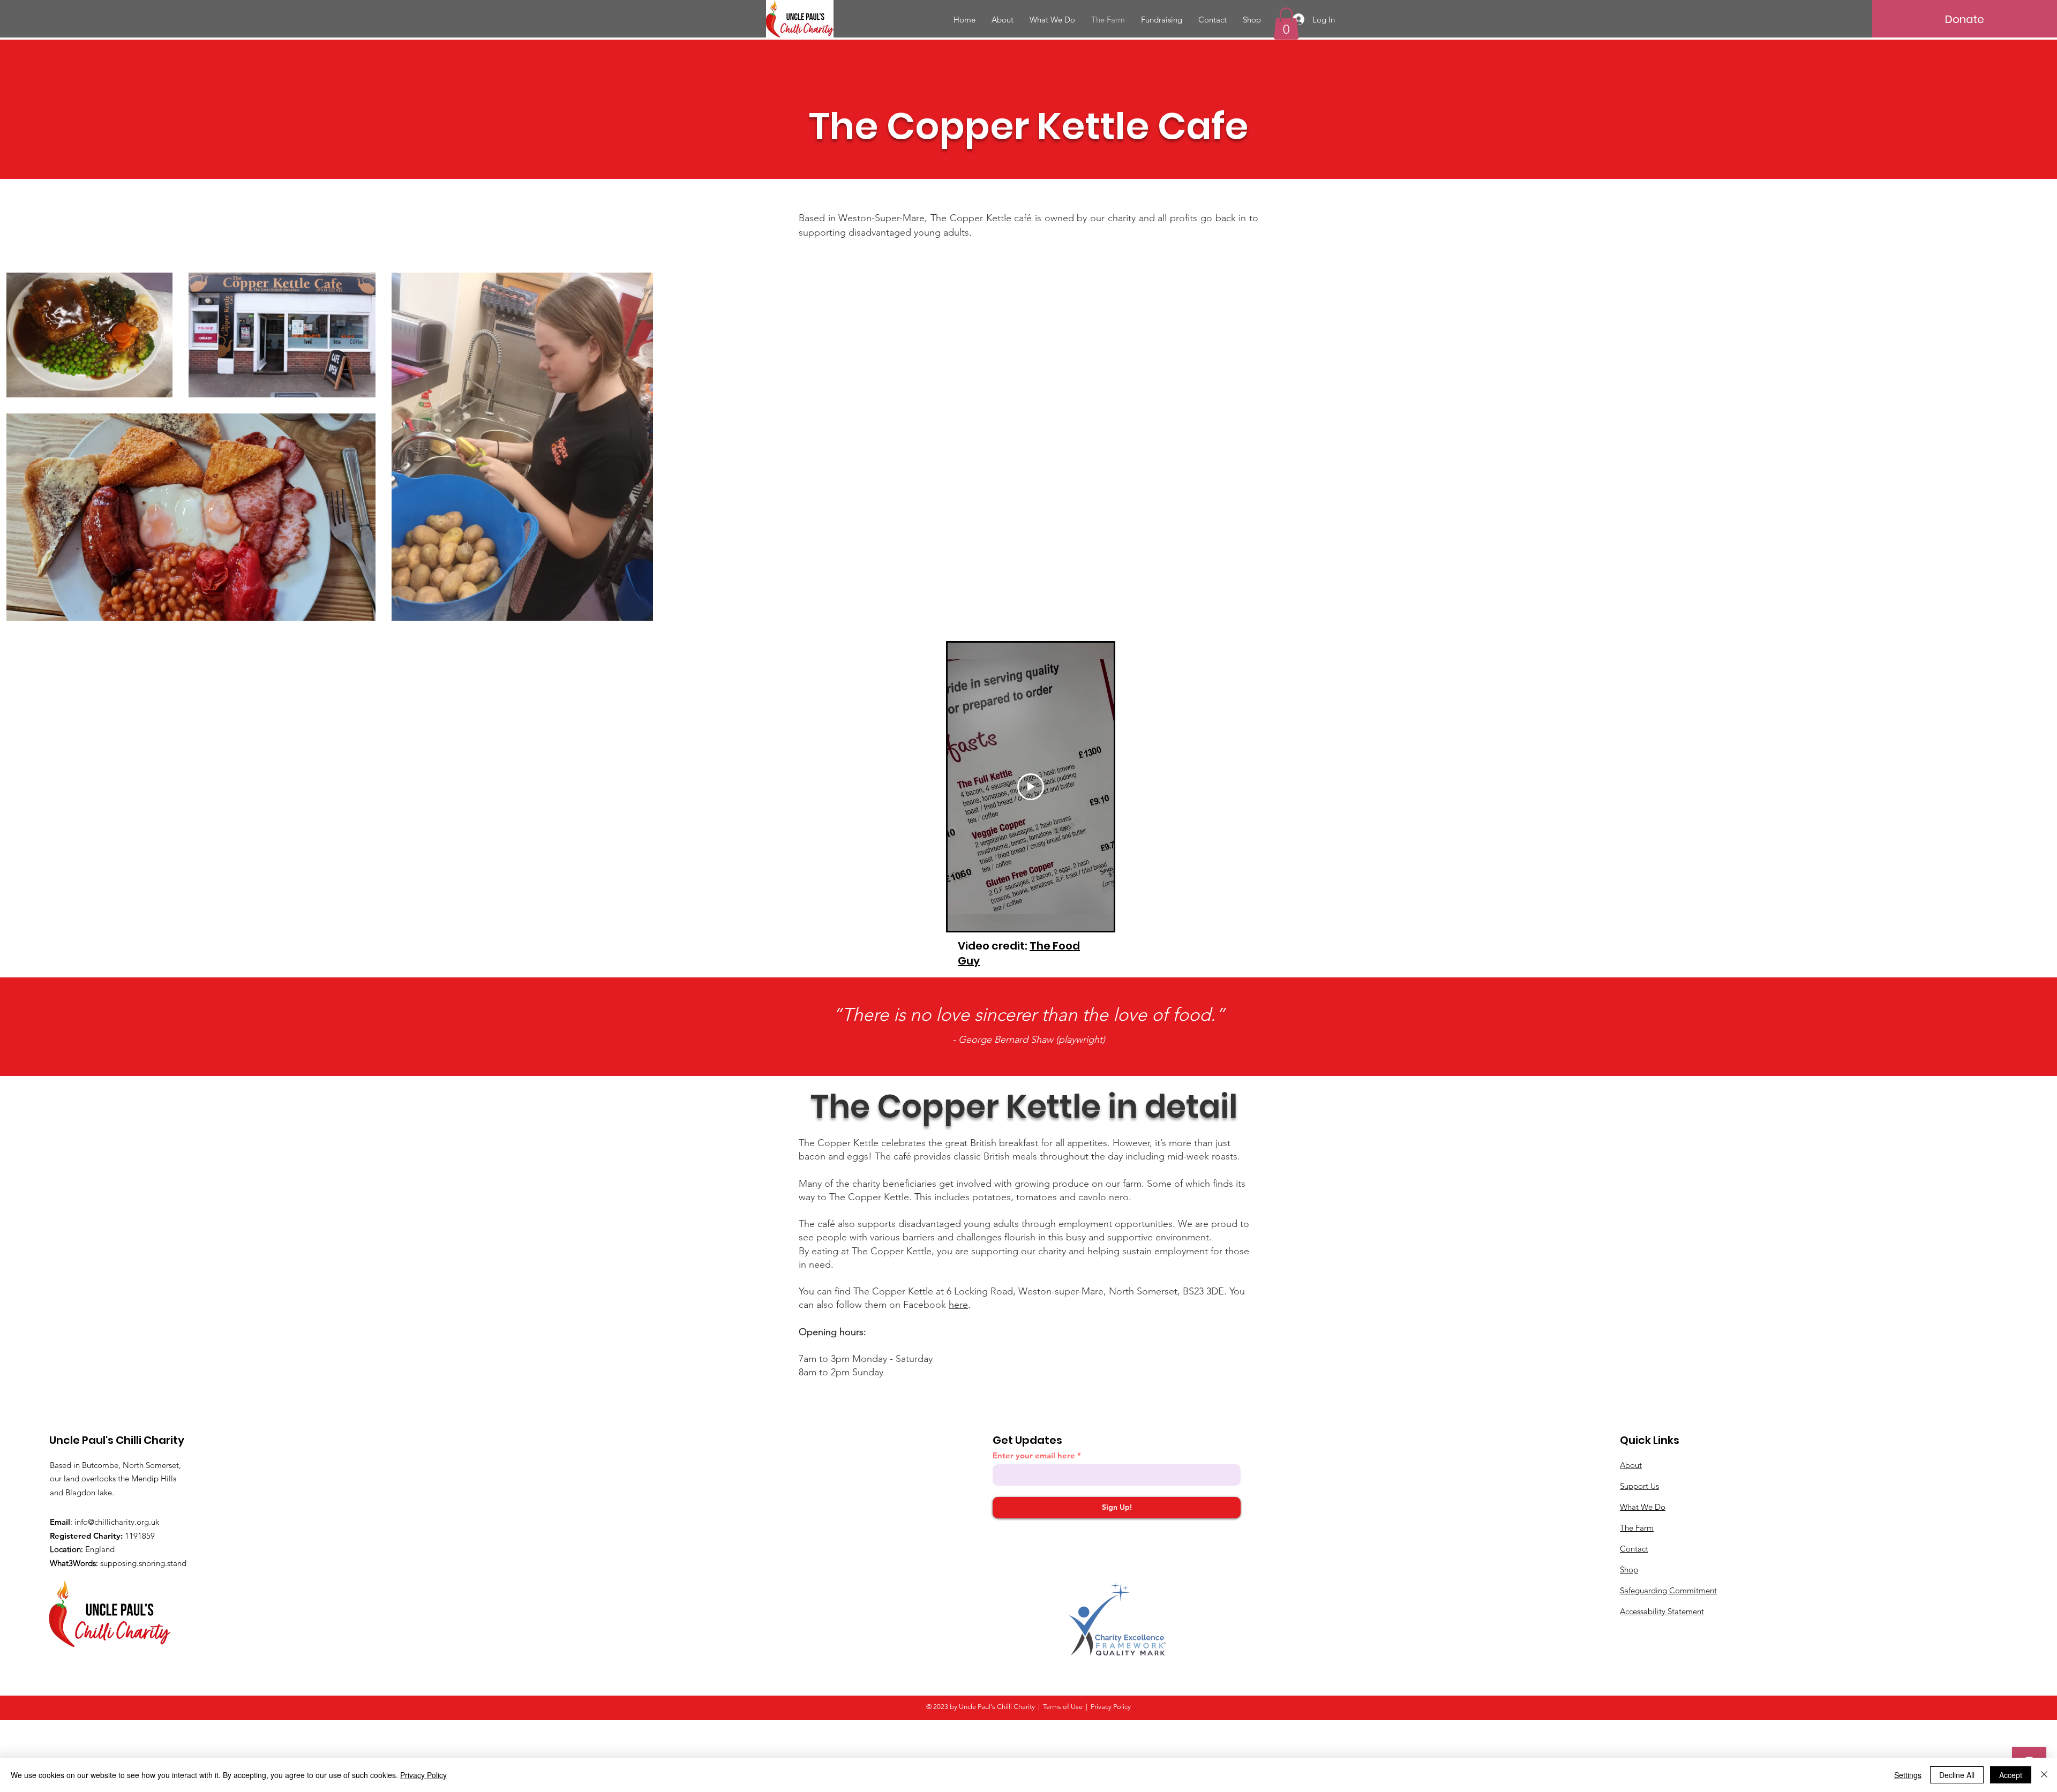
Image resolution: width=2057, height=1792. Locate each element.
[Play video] (1031, 787)
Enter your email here (1034, 1455)
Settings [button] (1908, 1775)
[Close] (2044, 1775)
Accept (2011, 1775)
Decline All (1957, 1775)
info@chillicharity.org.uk (117, 1522)
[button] (1286, 24)
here (958, 1305)
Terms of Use (1063, 1707)
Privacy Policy (423, 1775)
